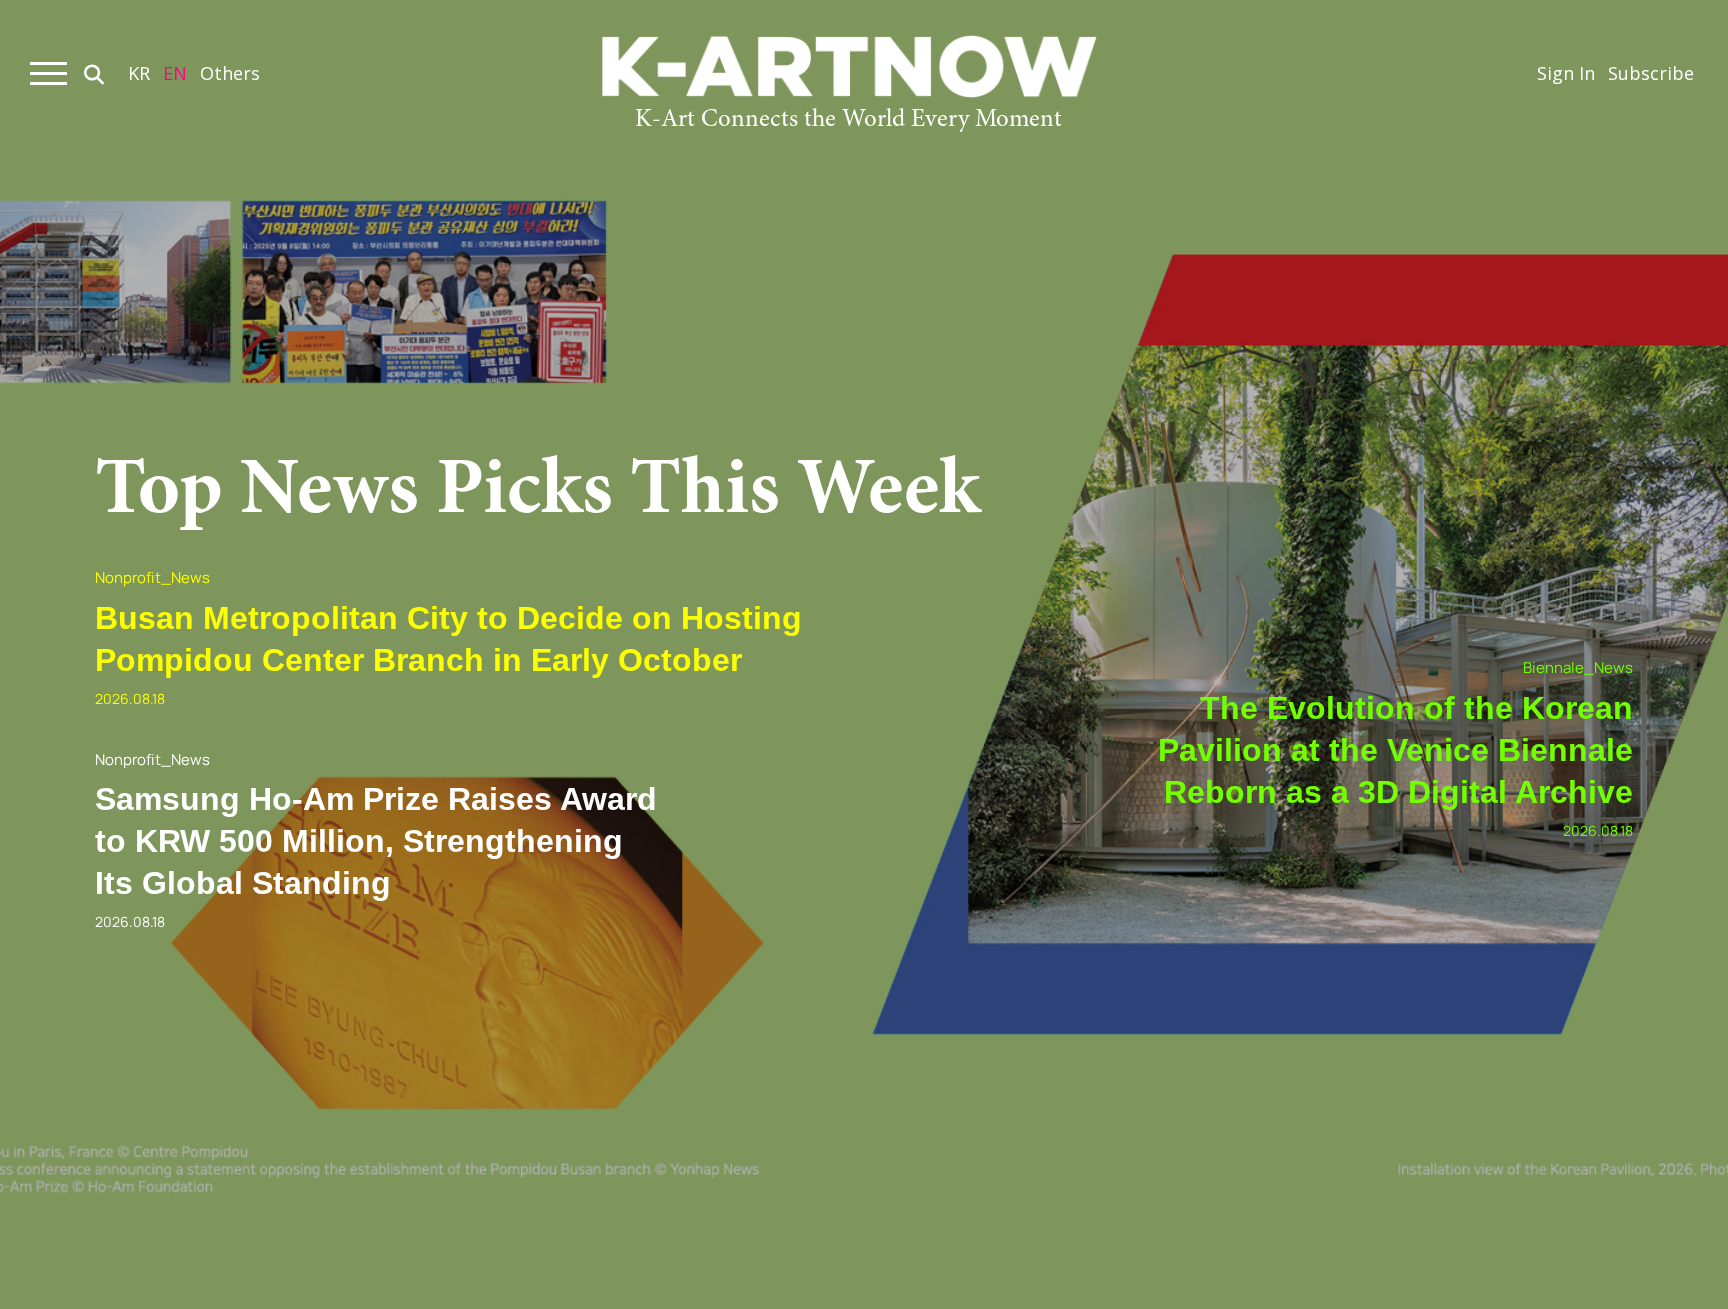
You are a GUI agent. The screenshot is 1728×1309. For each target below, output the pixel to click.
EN (175, 73)
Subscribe (1651, 73)
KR (139, 73)
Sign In (1566, 73)
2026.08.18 (130, 698)
